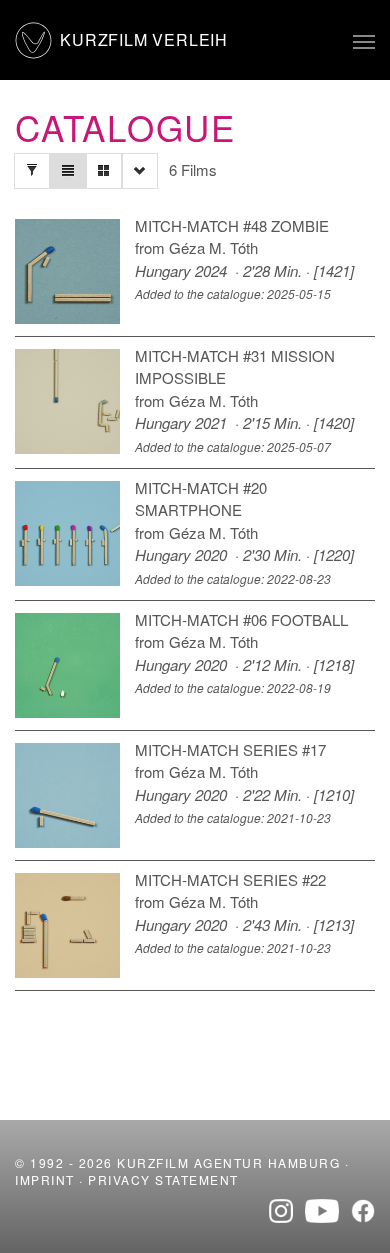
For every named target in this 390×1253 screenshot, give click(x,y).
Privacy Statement (163, 1179)
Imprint (45, 1179)
